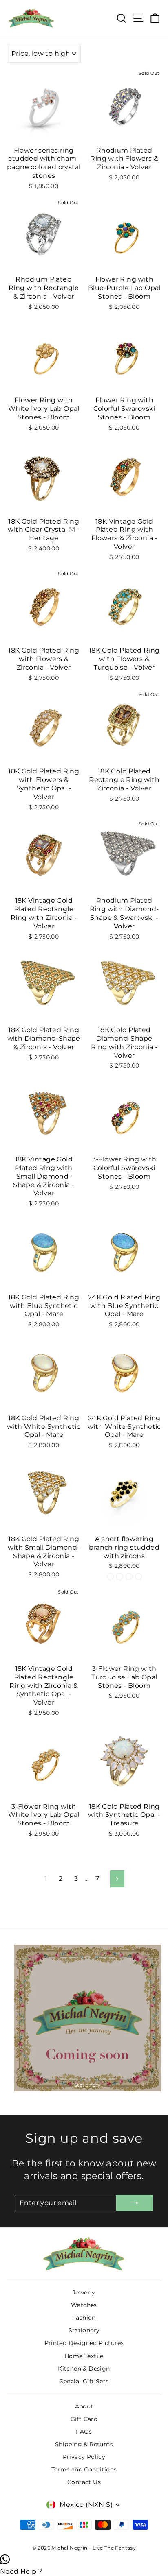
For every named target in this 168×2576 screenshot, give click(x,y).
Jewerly (84, 2292)
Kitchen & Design (84, 2369)
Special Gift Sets (84, 2381)
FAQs (84, 2432)
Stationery (84, 2330)
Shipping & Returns (84, 2444)
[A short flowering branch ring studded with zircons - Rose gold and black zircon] (110, 1577)
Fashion (84, 2318)
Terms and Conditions (84, 2469)
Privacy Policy (84, 2457)
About (84, 2406)
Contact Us (84, 2482)
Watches (84, 2305)
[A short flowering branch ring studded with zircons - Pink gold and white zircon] (138, 1577)
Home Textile (84, 2356)
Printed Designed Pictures (84, 2343)
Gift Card (84, 2419)
